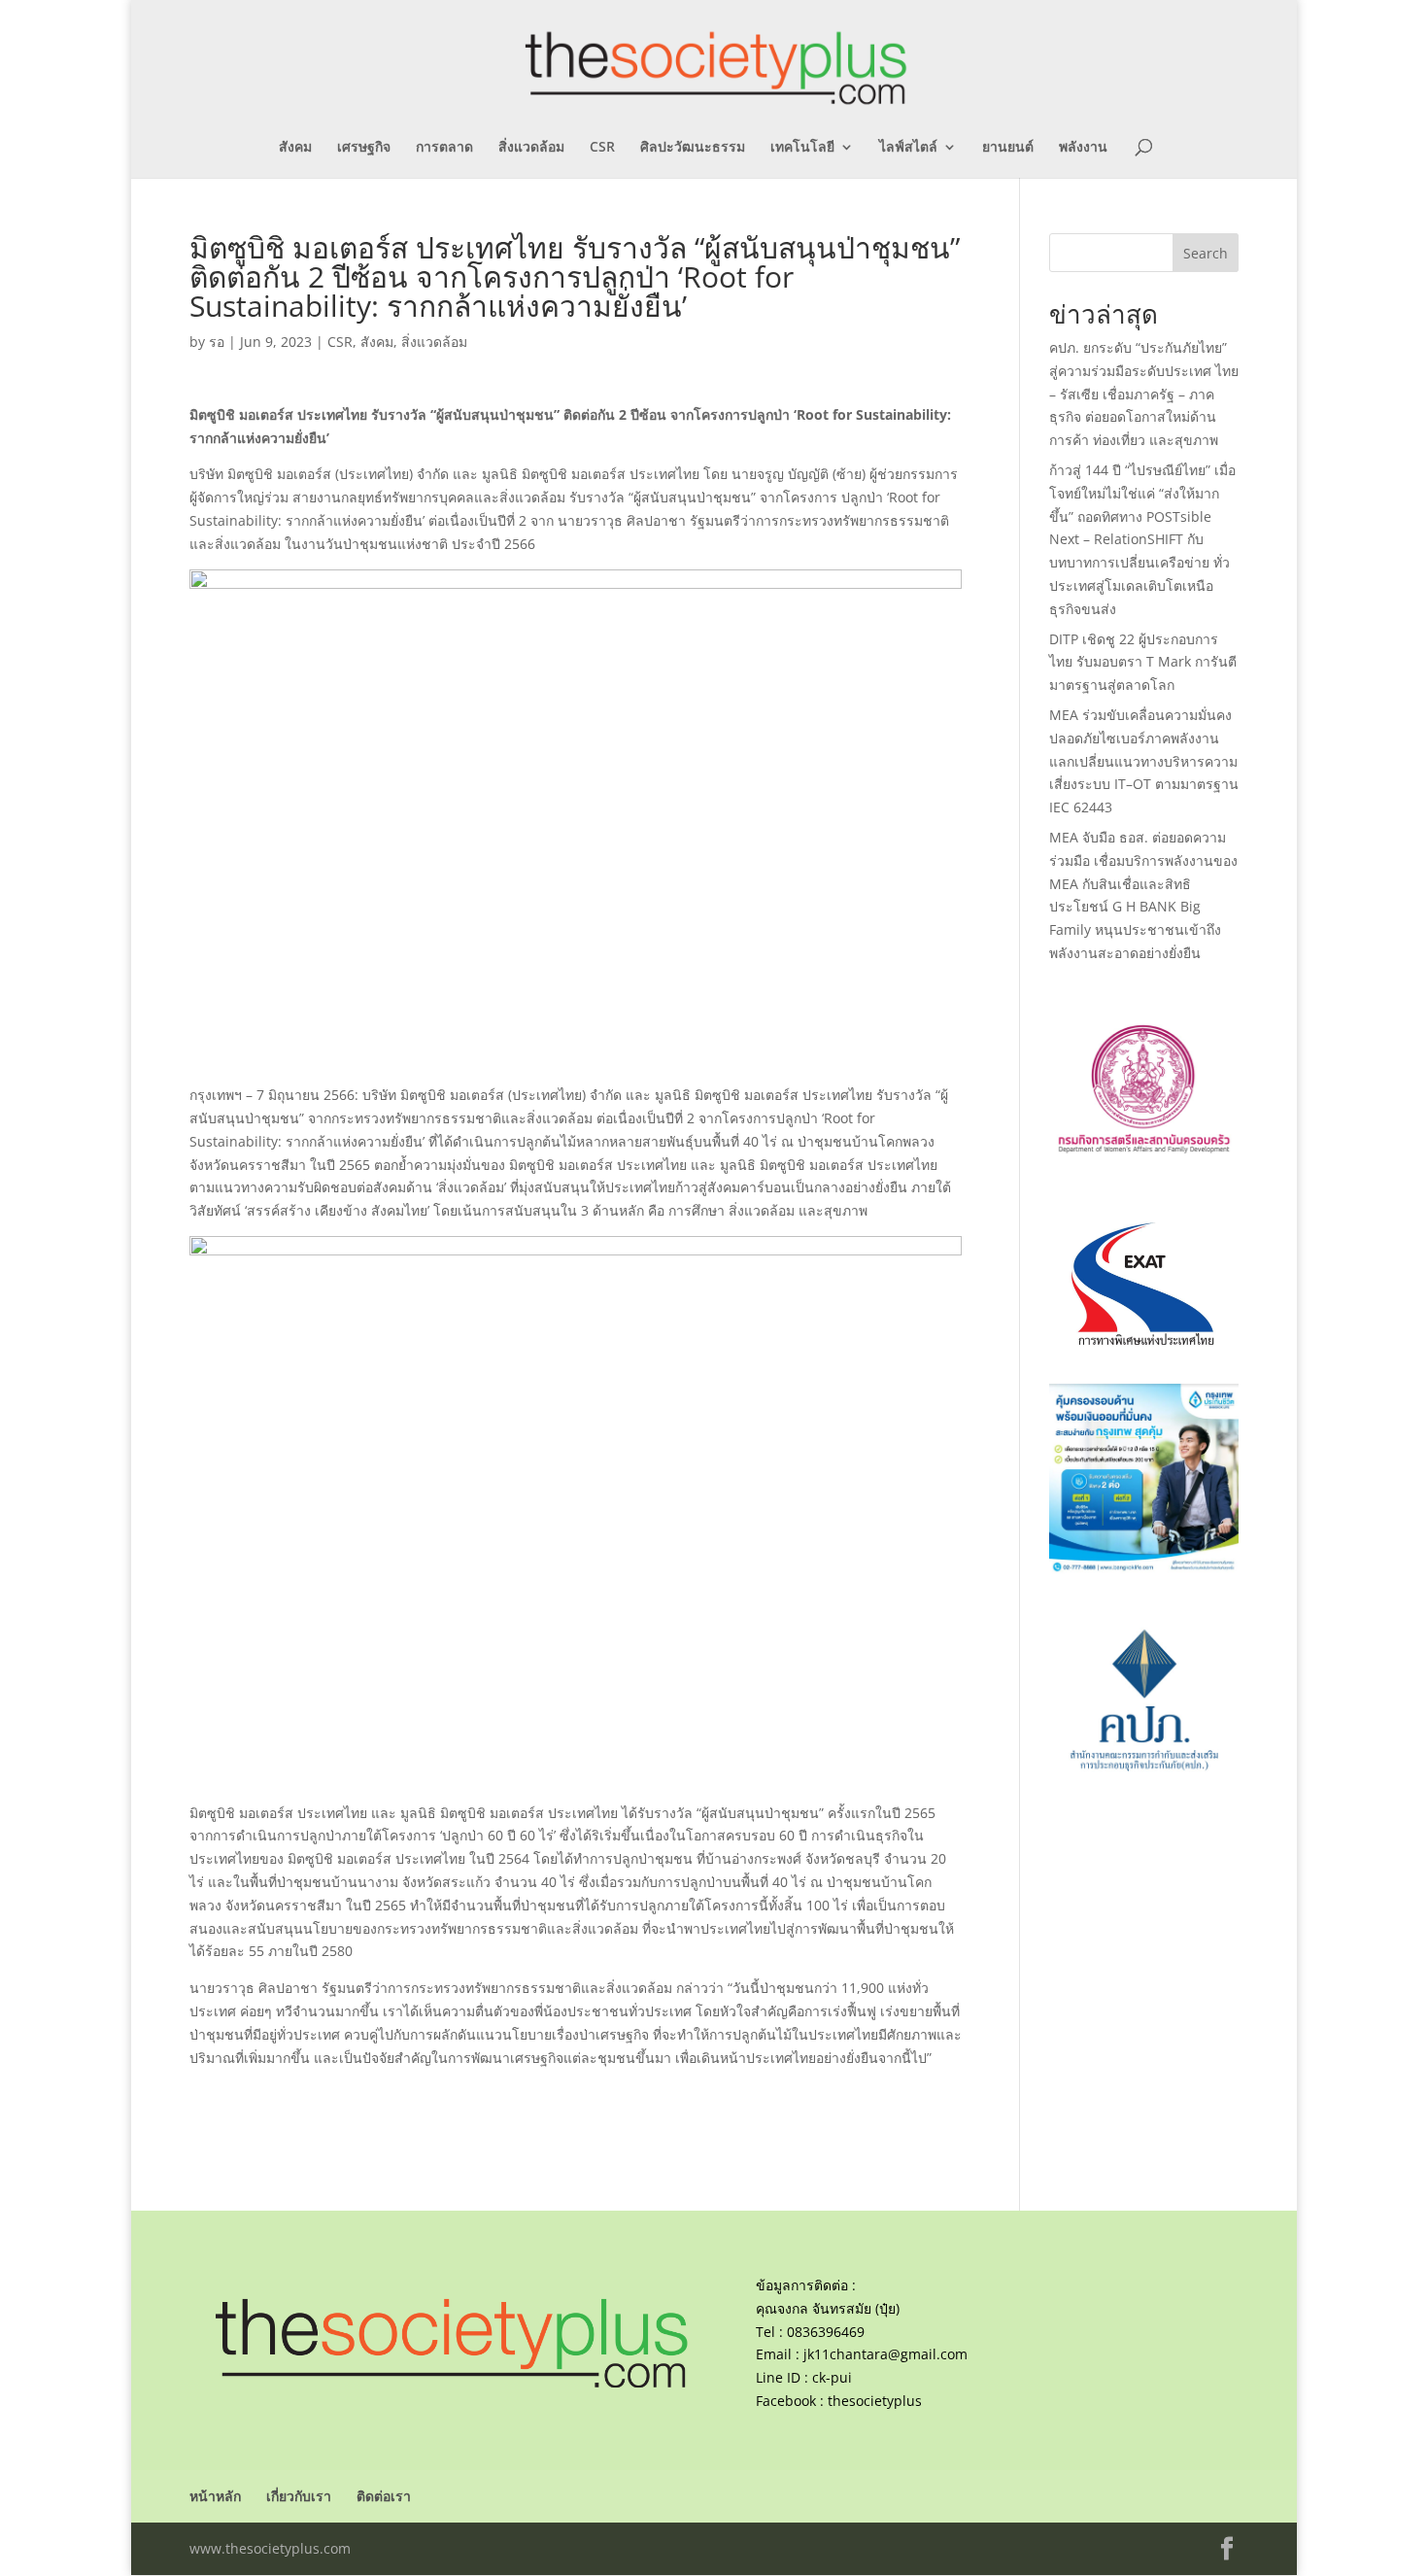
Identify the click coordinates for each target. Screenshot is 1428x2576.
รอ (217, 342)
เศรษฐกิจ (364, 148)
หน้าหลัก (215, 2496)
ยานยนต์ (1008, 148)
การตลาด (444, 148)
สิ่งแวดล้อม (531, 148)
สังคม (295, 148)
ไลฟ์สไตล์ (908, 148)
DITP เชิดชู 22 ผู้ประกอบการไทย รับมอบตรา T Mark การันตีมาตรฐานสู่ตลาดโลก (1143, 662)
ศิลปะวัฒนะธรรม (693, 148)
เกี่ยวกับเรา (299, 2496)
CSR (602, 148)
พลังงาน (1083, 148)
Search (1206, 253)
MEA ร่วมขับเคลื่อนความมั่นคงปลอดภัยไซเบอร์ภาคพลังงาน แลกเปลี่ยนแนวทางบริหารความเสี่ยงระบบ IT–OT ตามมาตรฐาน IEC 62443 (1144, 761)
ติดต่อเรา (384, 2496)
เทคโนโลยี (802, 148)
